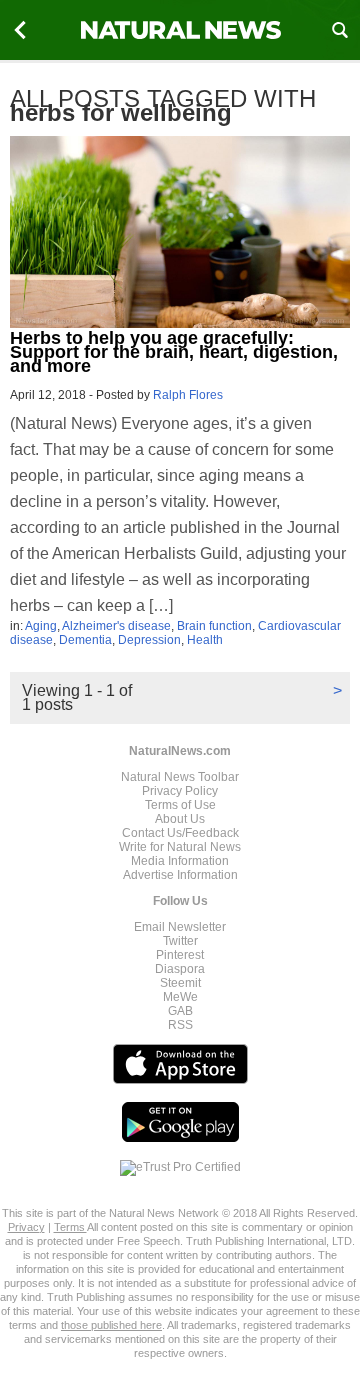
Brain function (214, 626)
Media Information (180, 861)
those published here (111, 1325)
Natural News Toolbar (180, 777)
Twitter (180, 941)
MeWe (180, 997)
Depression (149, 640)
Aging (41, 626)
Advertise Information (180, 875)
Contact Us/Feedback (180, 833)
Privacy (26, 1227)
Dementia (85, 640)
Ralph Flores (188, 395)
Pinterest (180, 955)
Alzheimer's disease (116, 626)
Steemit (180, 983)
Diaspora (180, 969)
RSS (180, 1025)
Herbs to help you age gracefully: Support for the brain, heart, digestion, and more (174, 352)
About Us (180, 819)
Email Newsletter (180, 927)
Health (205, 640)
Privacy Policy (180, 791)
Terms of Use (180, 805)
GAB (180, 1011)
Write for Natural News (180, 847)
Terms (70, 1227)
